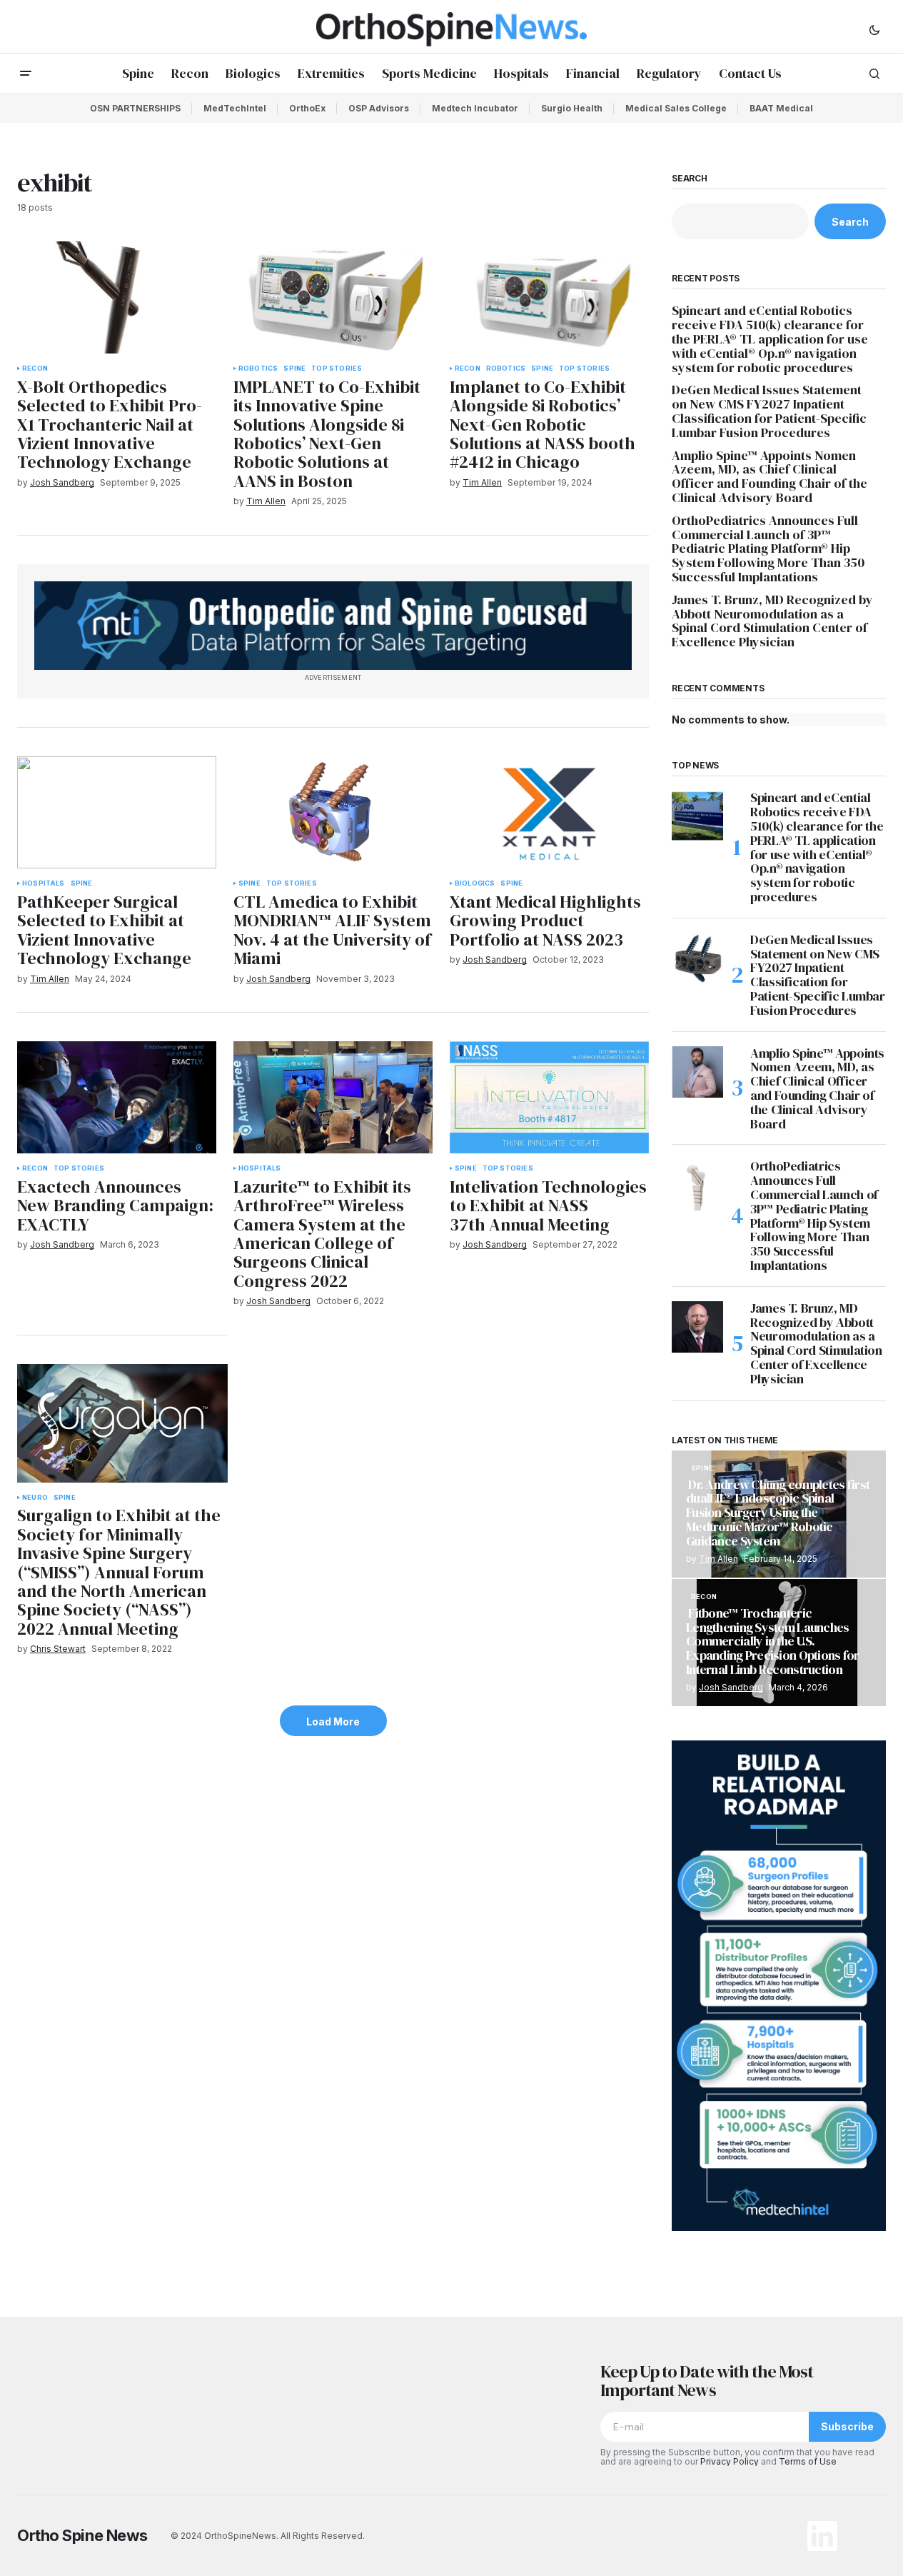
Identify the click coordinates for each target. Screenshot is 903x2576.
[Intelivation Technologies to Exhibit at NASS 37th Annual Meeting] (549, 1097)
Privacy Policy (730, 2461)
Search (690, 179)
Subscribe (847, 2426)
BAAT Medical (781, 108)
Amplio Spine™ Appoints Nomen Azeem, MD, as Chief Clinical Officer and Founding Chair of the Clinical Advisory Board (770, 477)
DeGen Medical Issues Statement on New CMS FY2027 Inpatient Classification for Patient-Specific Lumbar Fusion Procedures (769, 411)
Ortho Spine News (82, 2535)
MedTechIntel (235, 108)
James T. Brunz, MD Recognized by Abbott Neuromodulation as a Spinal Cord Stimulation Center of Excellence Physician (772, 621)
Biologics (475, 883)
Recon (35, 369)
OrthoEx (307, 108)
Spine (294, 369)
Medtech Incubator (475, 108)
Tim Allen (718, 1559)
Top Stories (337, 369)
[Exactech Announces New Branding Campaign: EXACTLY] (117, 1097)
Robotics (258, 369)
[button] (874, 29)
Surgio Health (572, 108)
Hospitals (44, 883)
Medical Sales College (676, 108)
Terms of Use (808, 2461)
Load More (333, 1721)
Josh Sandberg (731, 1687)
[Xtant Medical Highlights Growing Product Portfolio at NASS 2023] (549, 812)
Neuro (35, 1498)
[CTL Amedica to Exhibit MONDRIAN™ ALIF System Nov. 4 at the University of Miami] (333, 812)
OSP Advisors (379, 108)
